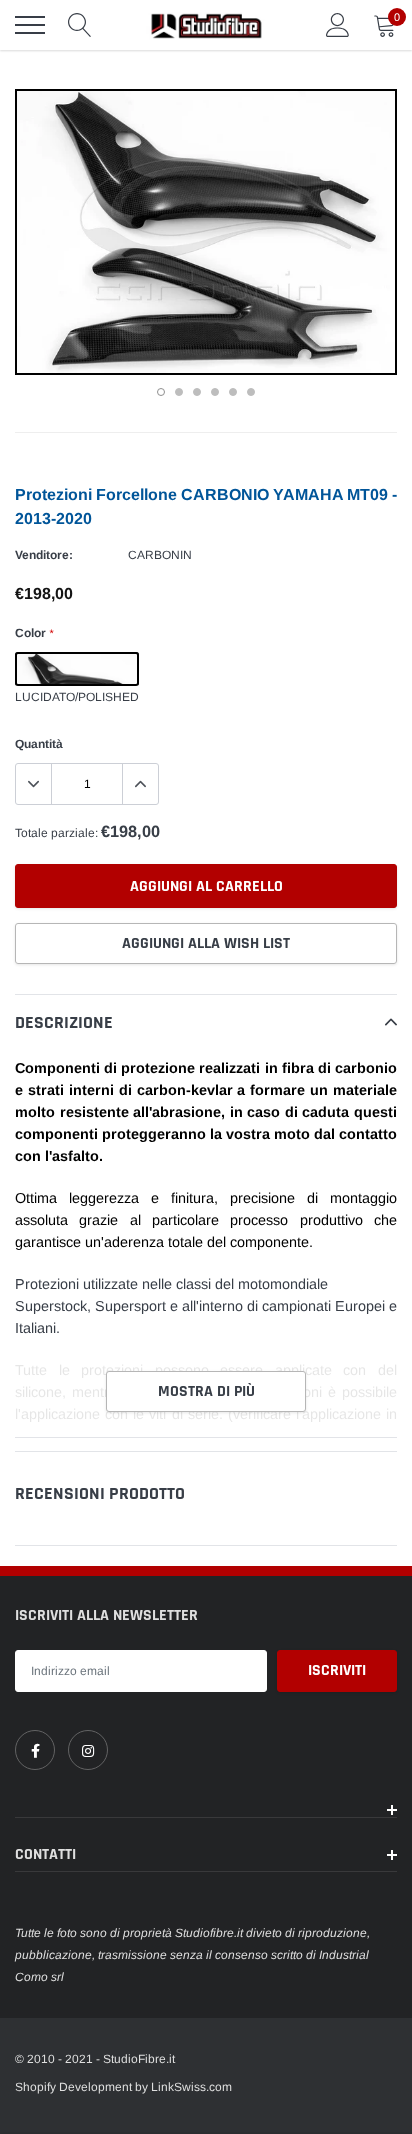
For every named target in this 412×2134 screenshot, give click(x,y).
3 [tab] (197, 392)
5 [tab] (233, 392)
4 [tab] (215, 392)
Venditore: (44, 555)
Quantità (39, 744)
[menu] (30, 25)
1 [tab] (161, 392)
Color (34, 633)
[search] (80, 25)
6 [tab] (251, 392)
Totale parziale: (56, 833)
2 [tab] (179, 392)
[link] (35, 1750)
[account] (338, 25)
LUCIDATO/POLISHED (77, 669)
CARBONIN (160, 555)
